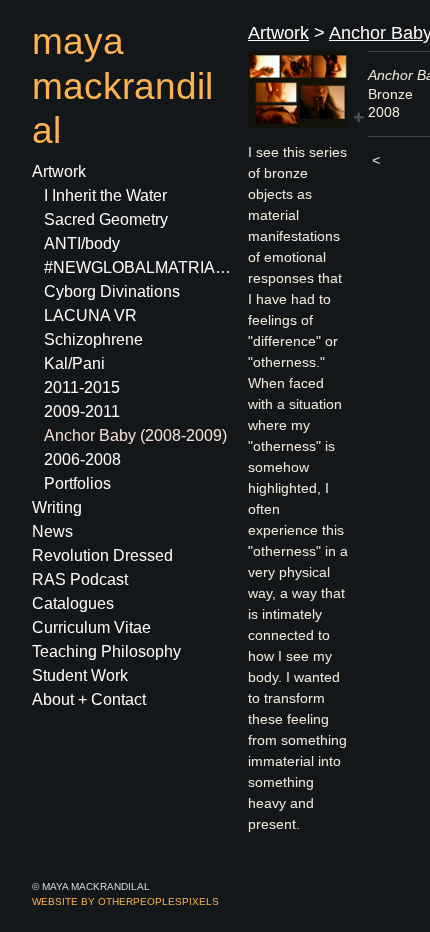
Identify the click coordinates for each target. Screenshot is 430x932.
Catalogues (73, 603)
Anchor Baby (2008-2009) (135, 435)
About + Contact (89, 699)
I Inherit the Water (105, 195)
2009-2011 (82, 411)
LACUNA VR (90, 315)
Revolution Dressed (102, 555)
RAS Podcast (80, 579)
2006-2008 (82, 459)
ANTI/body (82, 243)
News (52, 531)
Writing (57, 507)
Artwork (59, 171)
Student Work (80, 675)
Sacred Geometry (106, 219)
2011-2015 (82, 387)
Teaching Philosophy (106, 651)
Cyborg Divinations (112, 291)
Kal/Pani (74, 363)
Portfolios (77, 483)
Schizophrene (93, 339)
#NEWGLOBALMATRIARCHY (138, 267)
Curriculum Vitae (91, 627)
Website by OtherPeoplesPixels (125, 901)
